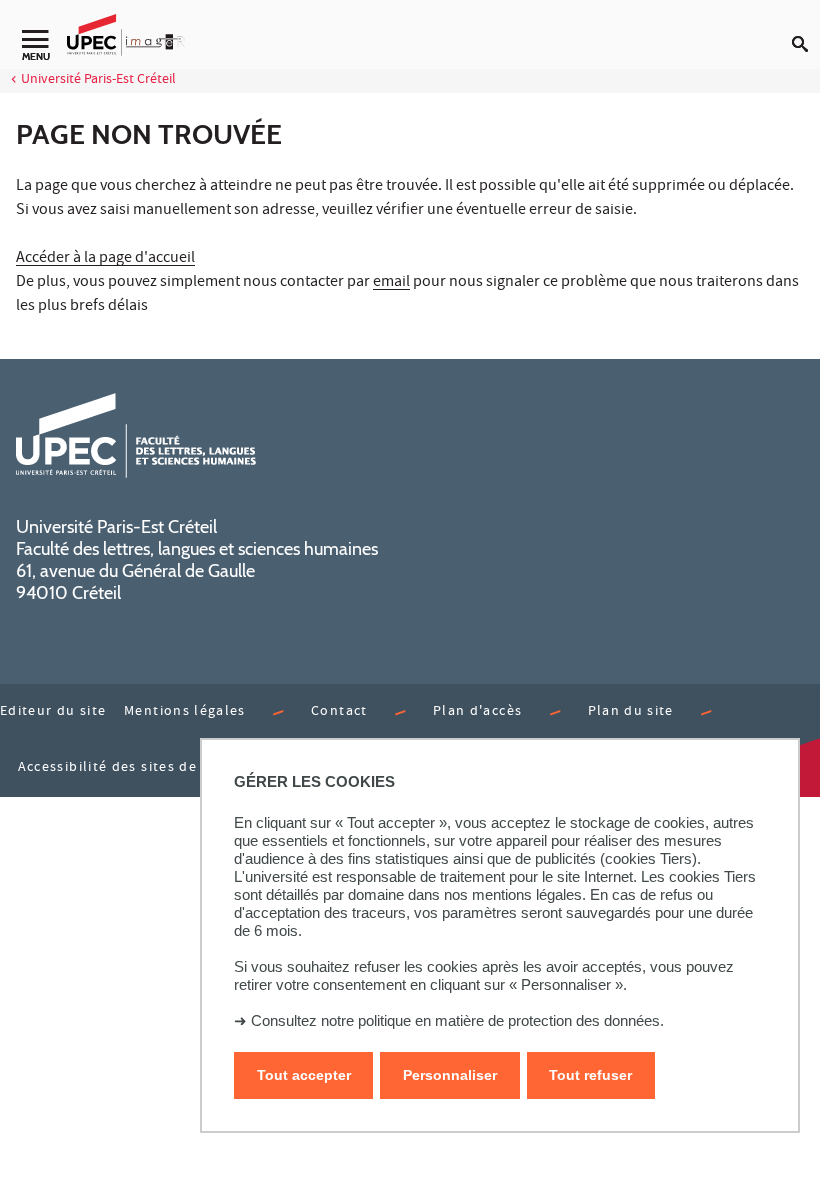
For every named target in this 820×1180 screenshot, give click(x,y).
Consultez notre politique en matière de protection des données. (457, 1020)
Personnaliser (450, 1075)
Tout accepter (304, 1075)
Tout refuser (590, 1075)
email (391, 283)
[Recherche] (806, 28)
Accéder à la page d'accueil (105, 259)
